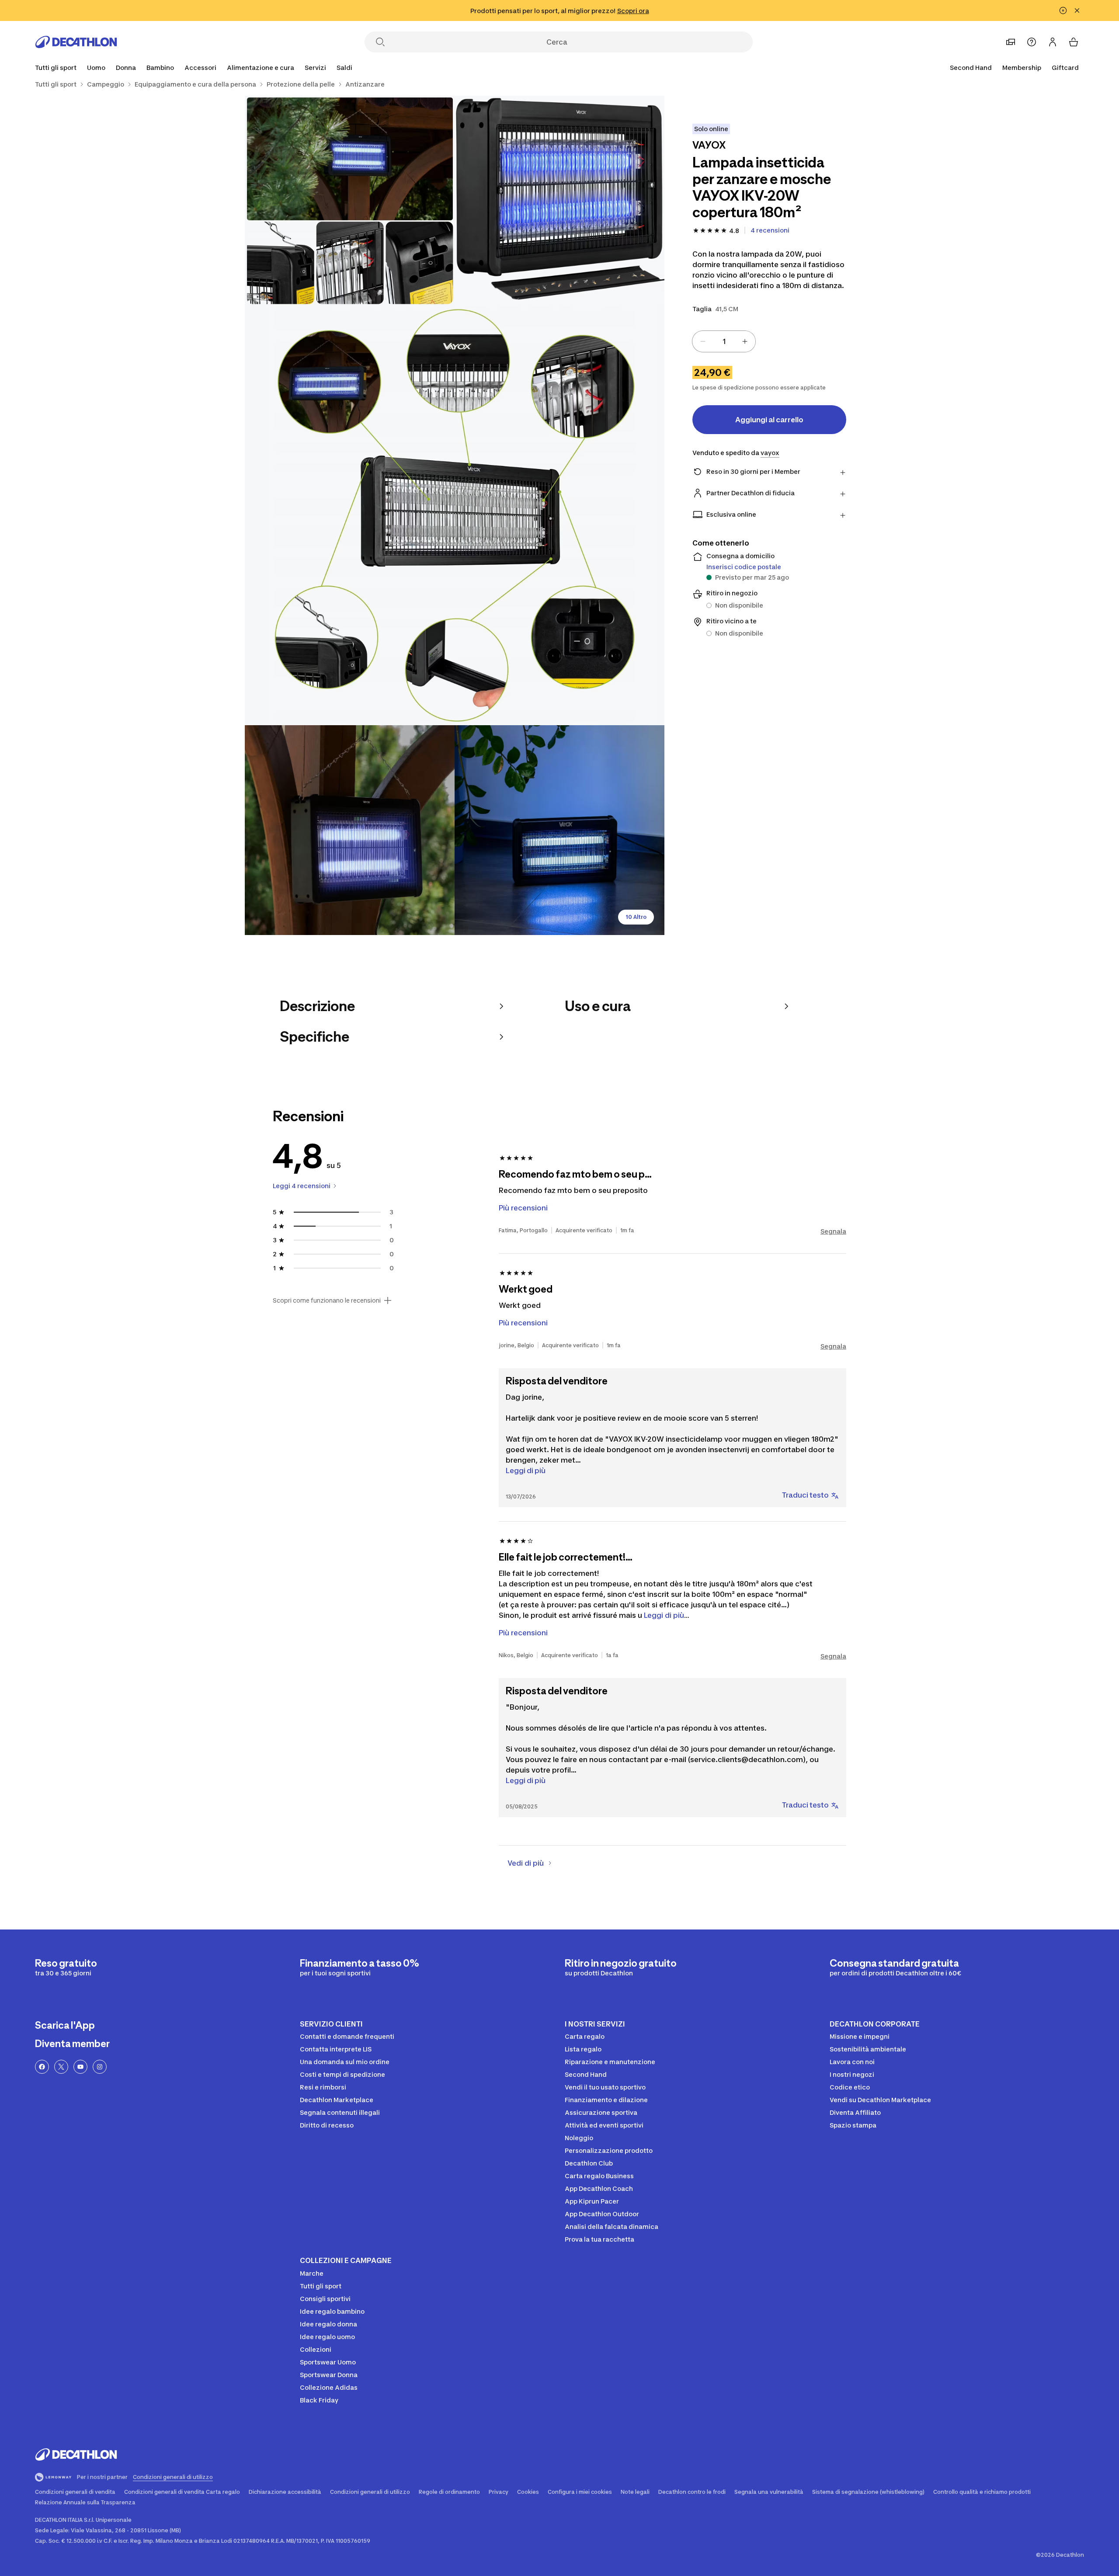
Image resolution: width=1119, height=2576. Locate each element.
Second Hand (971, 68)
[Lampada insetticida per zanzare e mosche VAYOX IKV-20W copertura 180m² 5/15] (559, 830)
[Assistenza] (1032, 42)
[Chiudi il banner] (1077, 10)
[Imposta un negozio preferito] (1011, 42)
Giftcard (1065, 68)
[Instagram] (100, 2067)
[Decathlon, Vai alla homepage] (76, 42)
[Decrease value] (703, 341)
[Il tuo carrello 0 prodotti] (1074, 42)
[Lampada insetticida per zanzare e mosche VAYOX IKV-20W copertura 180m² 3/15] (455, 515)
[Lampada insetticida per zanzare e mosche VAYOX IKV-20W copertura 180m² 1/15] (559, 201)
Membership (1022, 68)
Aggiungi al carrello (769, 420)
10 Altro (636, 917)
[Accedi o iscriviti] (1053, 42)
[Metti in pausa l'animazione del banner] (1063, 10)
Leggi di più (526, 1471)
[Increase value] (745, 341)
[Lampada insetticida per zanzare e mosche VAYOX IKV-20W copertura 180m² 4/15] (350, 830)
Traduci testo (805, 1495)
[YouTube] (80, 2067)
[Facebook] (42, 2067)
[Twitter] (61, 2067)
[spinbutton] (724, 341)
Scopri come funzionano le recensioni (327, 1300)
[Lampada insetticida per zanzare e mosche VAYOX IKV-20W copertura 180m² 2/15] (350, 201)
